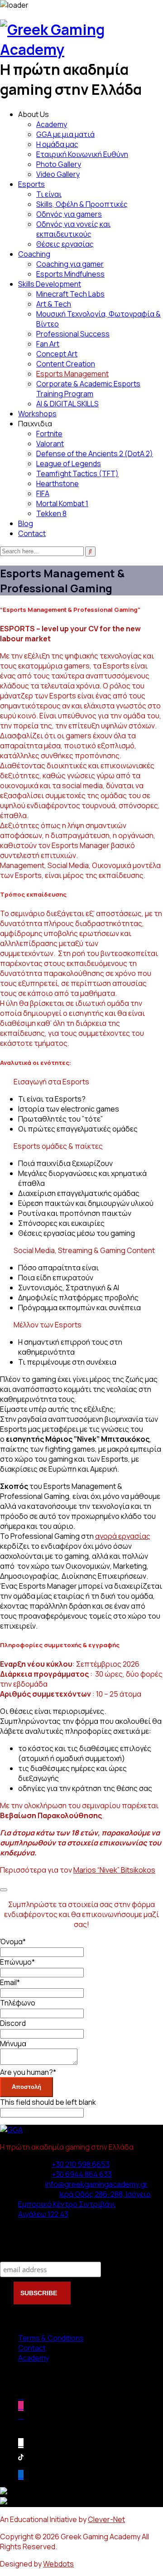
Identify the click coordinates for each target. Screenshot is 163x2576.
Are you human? (28, 2072)
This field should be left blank (48, 2102)
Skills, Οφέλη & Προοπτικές (82, 204)
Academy (52, 124)
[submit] (4, 1890)
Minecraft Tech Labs (70, 294)
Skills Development (50, 284)
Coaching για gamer (70, 264)
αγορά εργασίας (123, 1536)
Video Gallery (58, 174)
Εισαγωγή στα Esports (51, 1082)
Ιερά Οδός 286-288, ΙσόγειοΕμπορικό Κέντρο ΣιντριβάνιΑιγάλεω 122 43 (84, 2204)
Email (10, 1982)
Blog (26, 523)
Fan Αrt (48, 344)
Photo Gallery (59, 164)
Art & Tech (54, 304)
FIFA (43, 493)
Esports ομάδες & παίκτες (58, 1146)
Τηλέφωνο (18, 2003)
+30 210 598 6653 (81, 2164)
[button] (81, 1082)
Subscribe (18, 2252)
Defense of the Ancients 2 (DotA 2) (95, 454)
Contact (32, 533)
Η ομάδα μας (57, 144)
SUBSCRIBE (40, 2293)
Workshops (37, 414)
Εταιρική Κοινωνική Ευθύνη (82, 154)
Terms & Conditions (51, 2338)
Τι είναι (49, 194)
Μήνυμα (13, 2044)
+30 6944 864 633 (82, 2174)
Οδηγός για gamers (69, 214)
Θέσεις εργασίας (65, 244)
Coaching (34, 254)
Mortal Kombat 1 (62, 503)
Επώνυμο (17, 1962)
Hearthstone (58, 483)
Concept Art (57, 354)
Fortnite (49, 434)
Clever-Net (106, 2519)
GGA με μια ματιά (65, 134)
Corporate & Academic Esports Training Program (88, 389)
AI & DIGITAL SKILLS (67, 404)
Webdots (58, 2564)
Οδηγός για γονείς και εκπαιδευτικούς (73, 229)
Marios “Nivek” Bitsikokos (114, 1870)
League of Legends (69, 463)
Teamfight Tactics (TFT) (77, 473)
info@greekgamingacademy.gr (96, 2184)
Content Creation (66, 364)
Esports (31, 184)
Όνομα (13, 1942)
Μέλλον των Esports (48, 1325)
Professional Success (73, 334)
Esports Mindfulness (70, 274)
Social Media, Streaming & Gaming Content (84, 1250)
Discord (13, 2023)
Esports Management (72, 374)
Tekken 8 (51, 513)
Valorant (50, 444)
